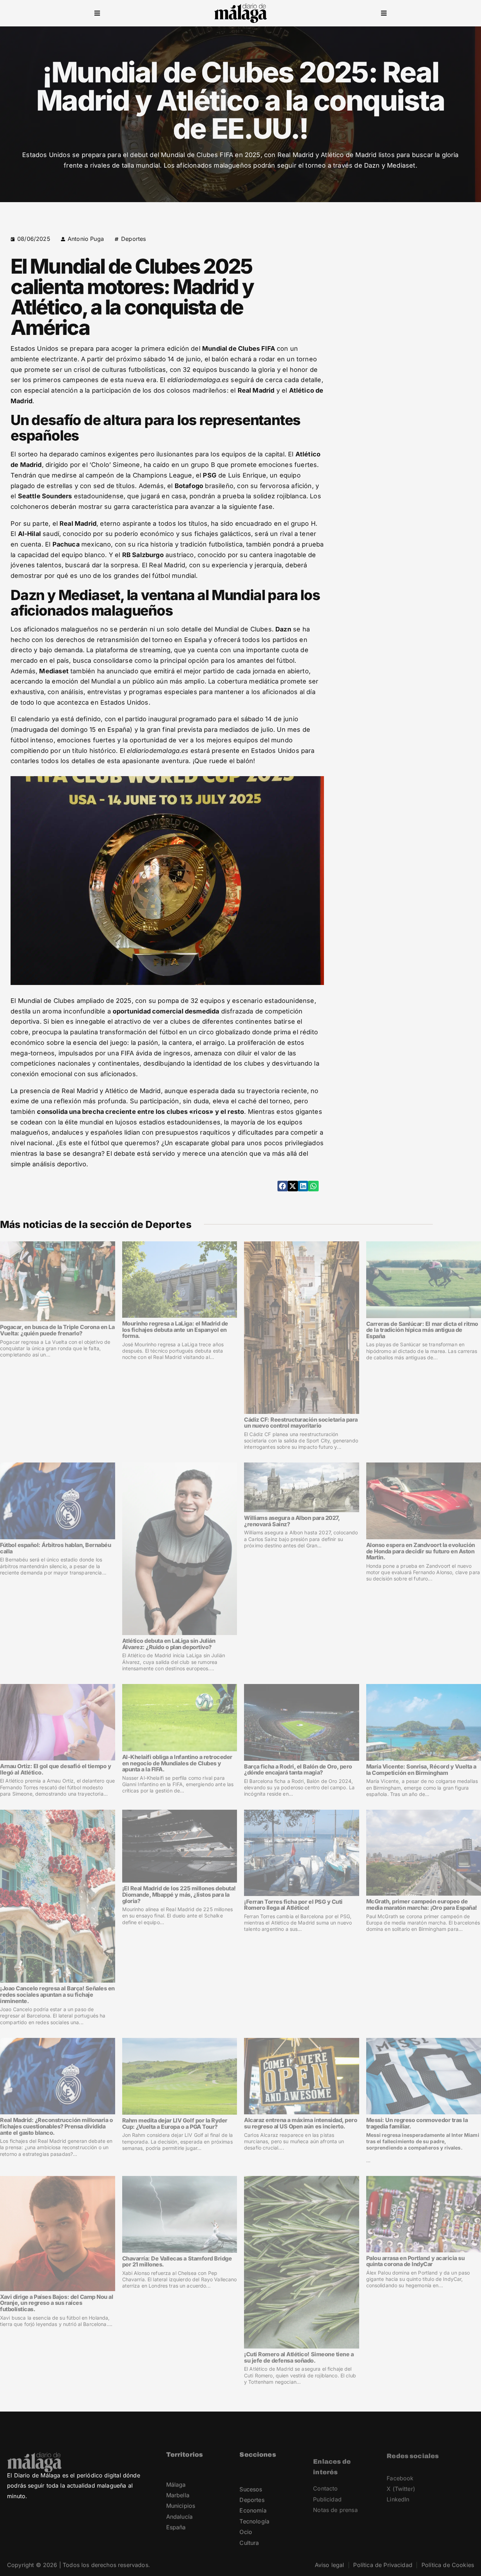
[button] (97, 13)
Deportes (133, 239)
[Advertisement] (413, 278)
